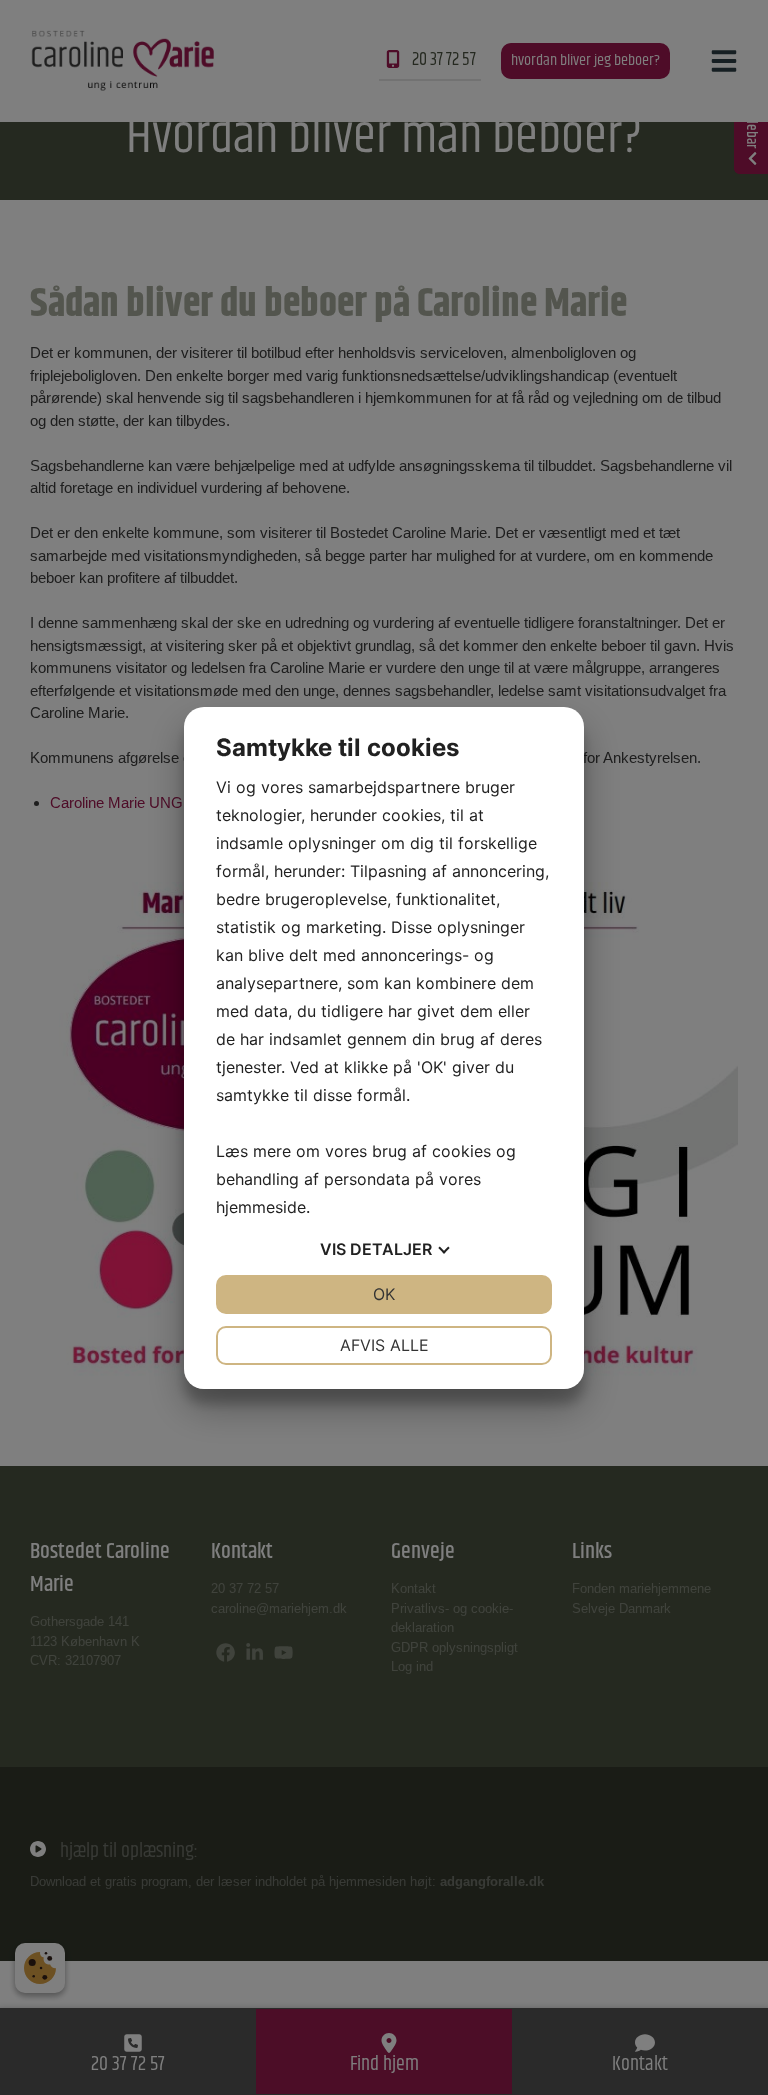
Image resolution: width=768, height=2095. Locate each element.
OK (384, 1294)
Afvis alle (384, 1345)
